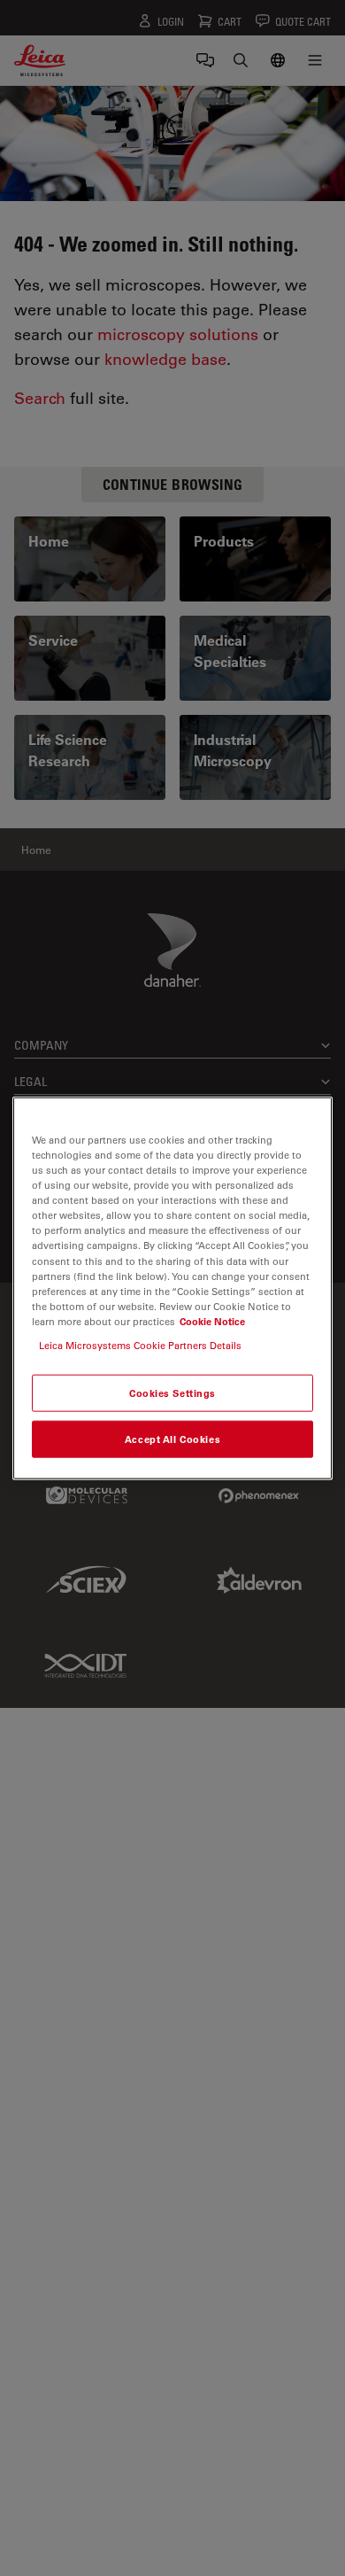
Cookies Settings (172, 1393)
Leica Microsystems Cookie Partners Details (140, 1344)
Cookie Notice (212, 1320)
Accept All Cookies (172, 1438)
